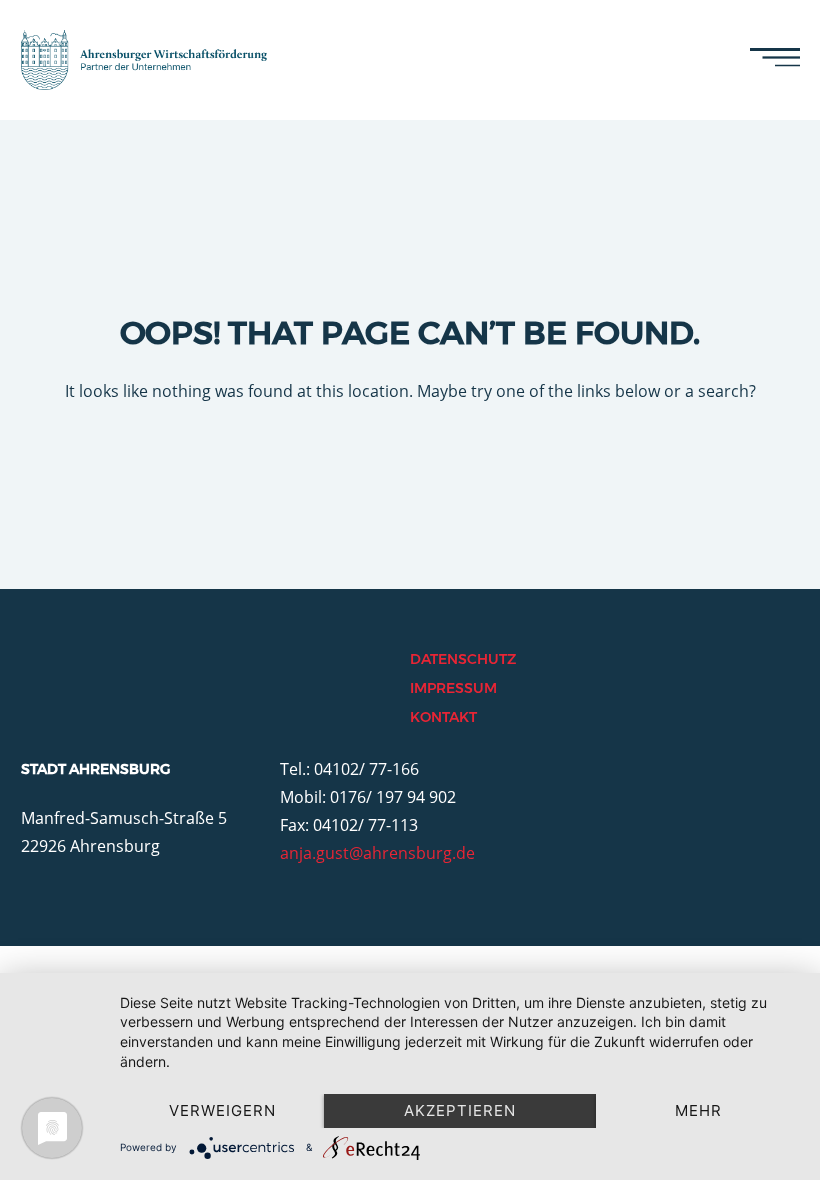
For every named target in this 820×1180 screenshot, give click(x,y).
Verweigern (222, 1110)
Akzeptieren (460, 1110)
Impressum (453, 688)
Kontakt (443, 717)
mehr (698, 1110)
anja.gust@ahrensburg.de (377, 853)
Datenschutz (463, 659)
